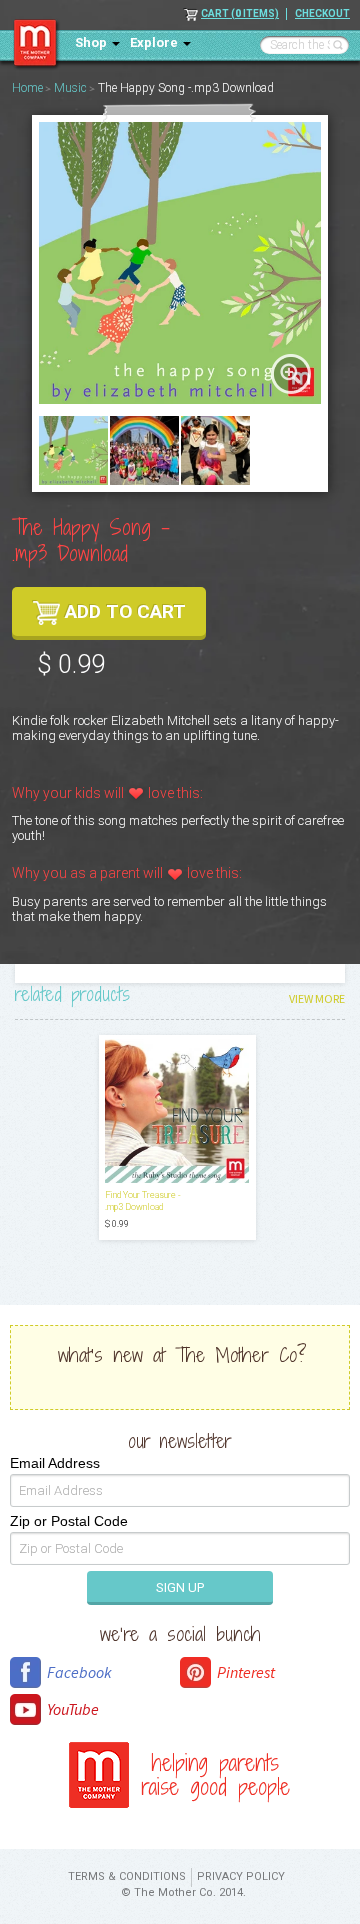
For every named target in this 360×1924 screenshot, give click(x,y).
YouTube (73, 1709)
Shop (91, 42)
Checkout (322, 13)
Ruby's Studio (36, 44)
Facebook (79, 1672)
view (290, 373)
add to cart (125, 611)
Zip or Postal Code (69, 1521)
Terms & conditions (127, 1876)
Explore (154, 42)
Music (70, 88)
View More (317, 998)
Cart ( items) (240, 13)
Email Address (55, 1463)
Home (27, 88)
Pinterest (246, 1672)
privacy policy (241, 1876)
